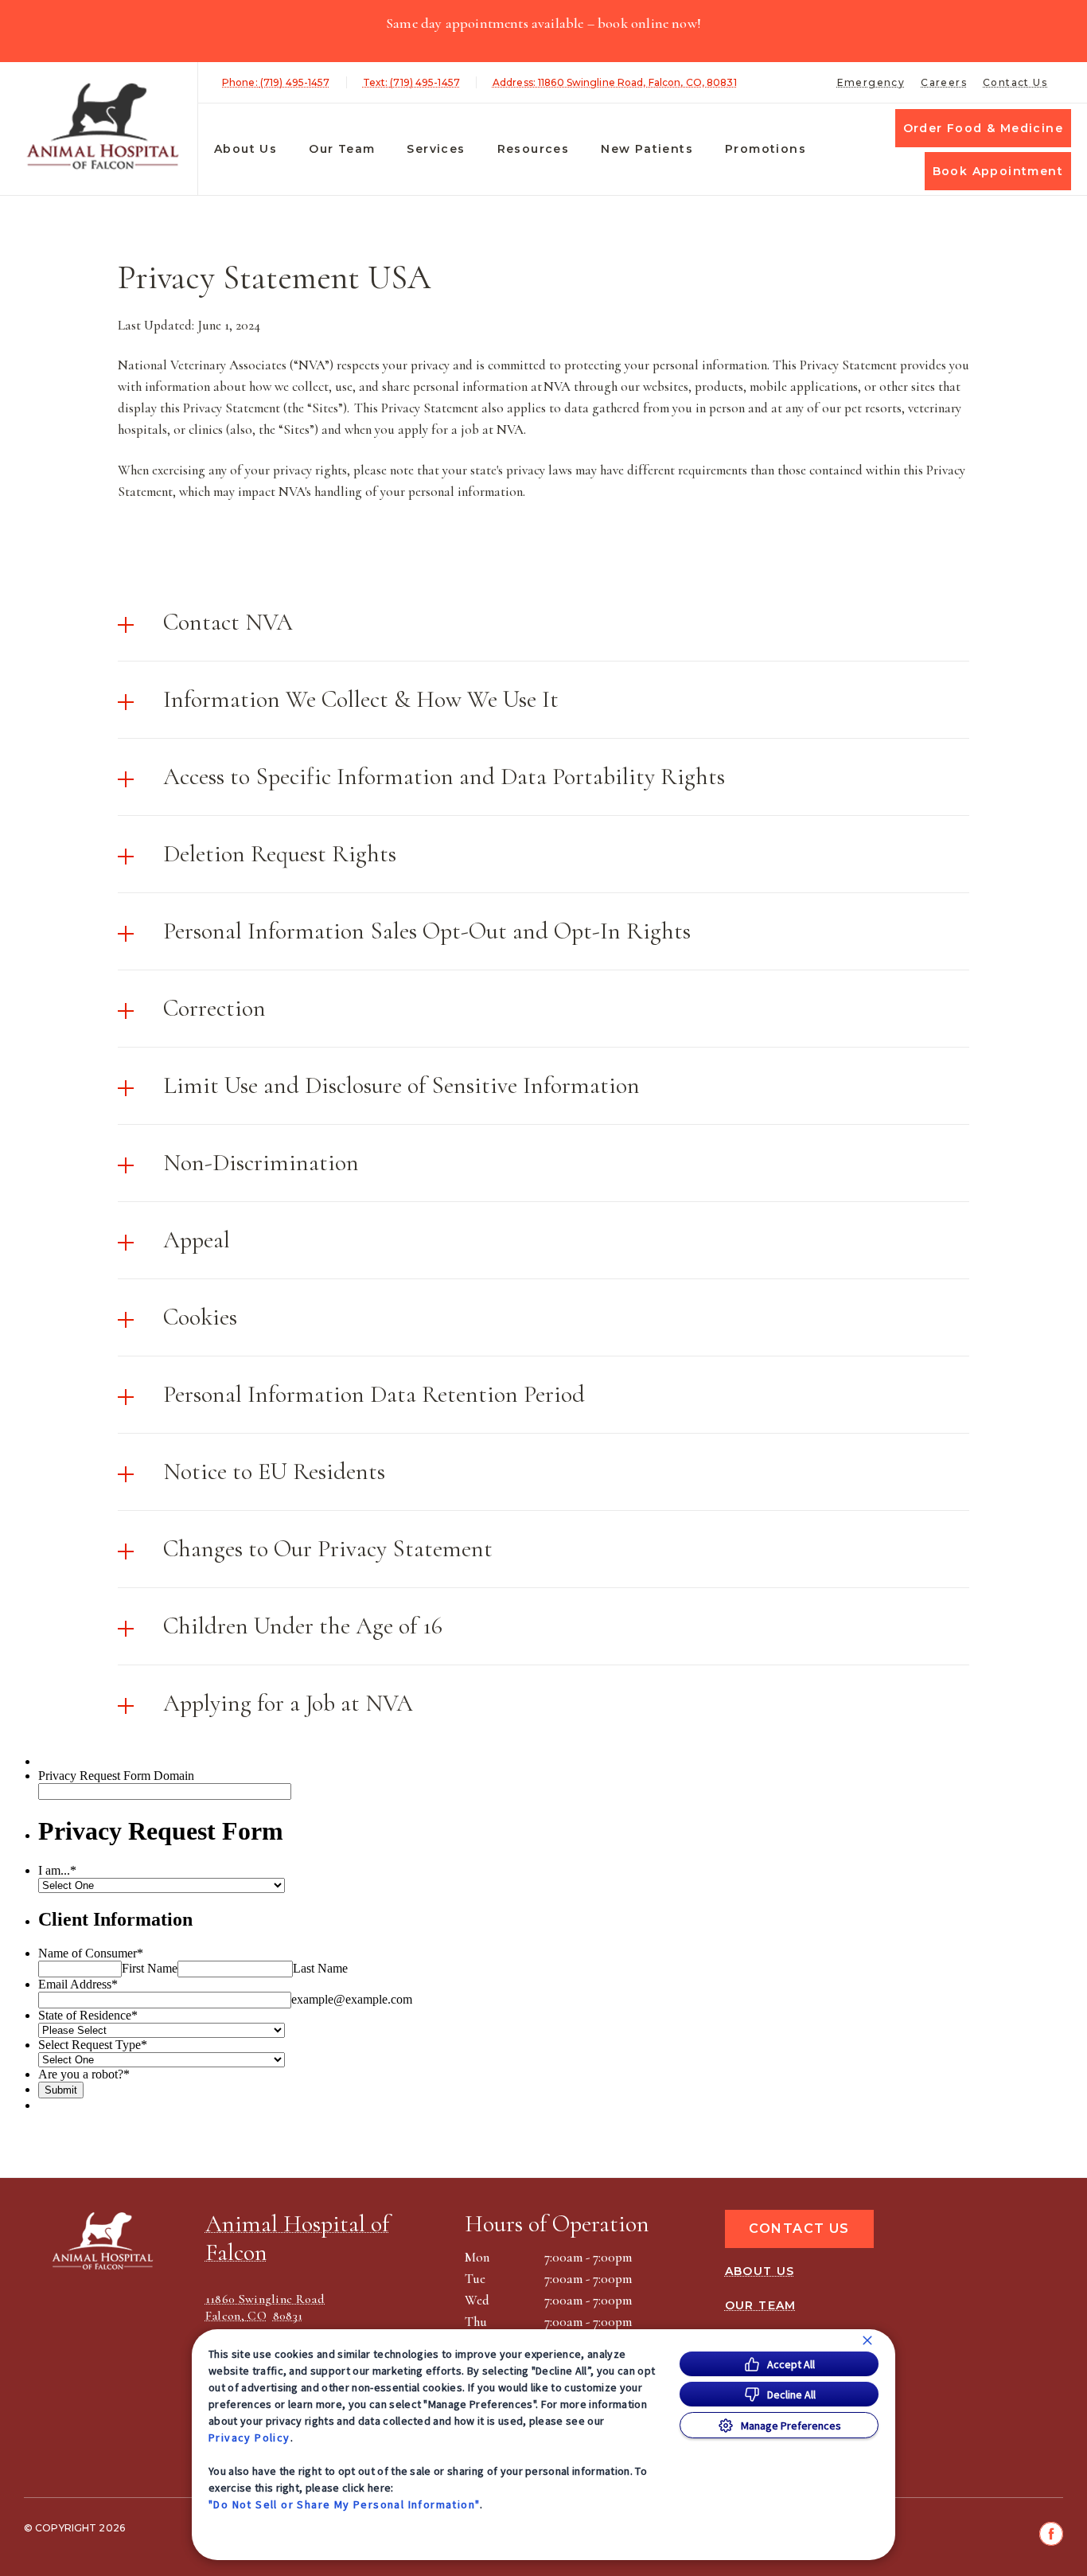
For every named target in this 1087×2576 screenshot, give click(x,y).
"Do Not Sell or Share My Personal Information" (344, 2504)
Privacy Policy (249, 2437)
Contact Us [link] (1015, 82)
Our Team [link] (342, 149)
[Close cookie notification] (867, 2340)
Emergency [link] (871, 82)
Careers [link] (944, 82)
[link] (103, 126)
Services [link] (436, 149)
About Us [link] (245, 149)
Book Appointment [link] (998, 171)
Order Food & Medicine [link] (983, 128)
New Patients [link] (647, 149)
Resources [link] (534, 149)
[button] (543, 623)
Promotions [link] (766, 149)
